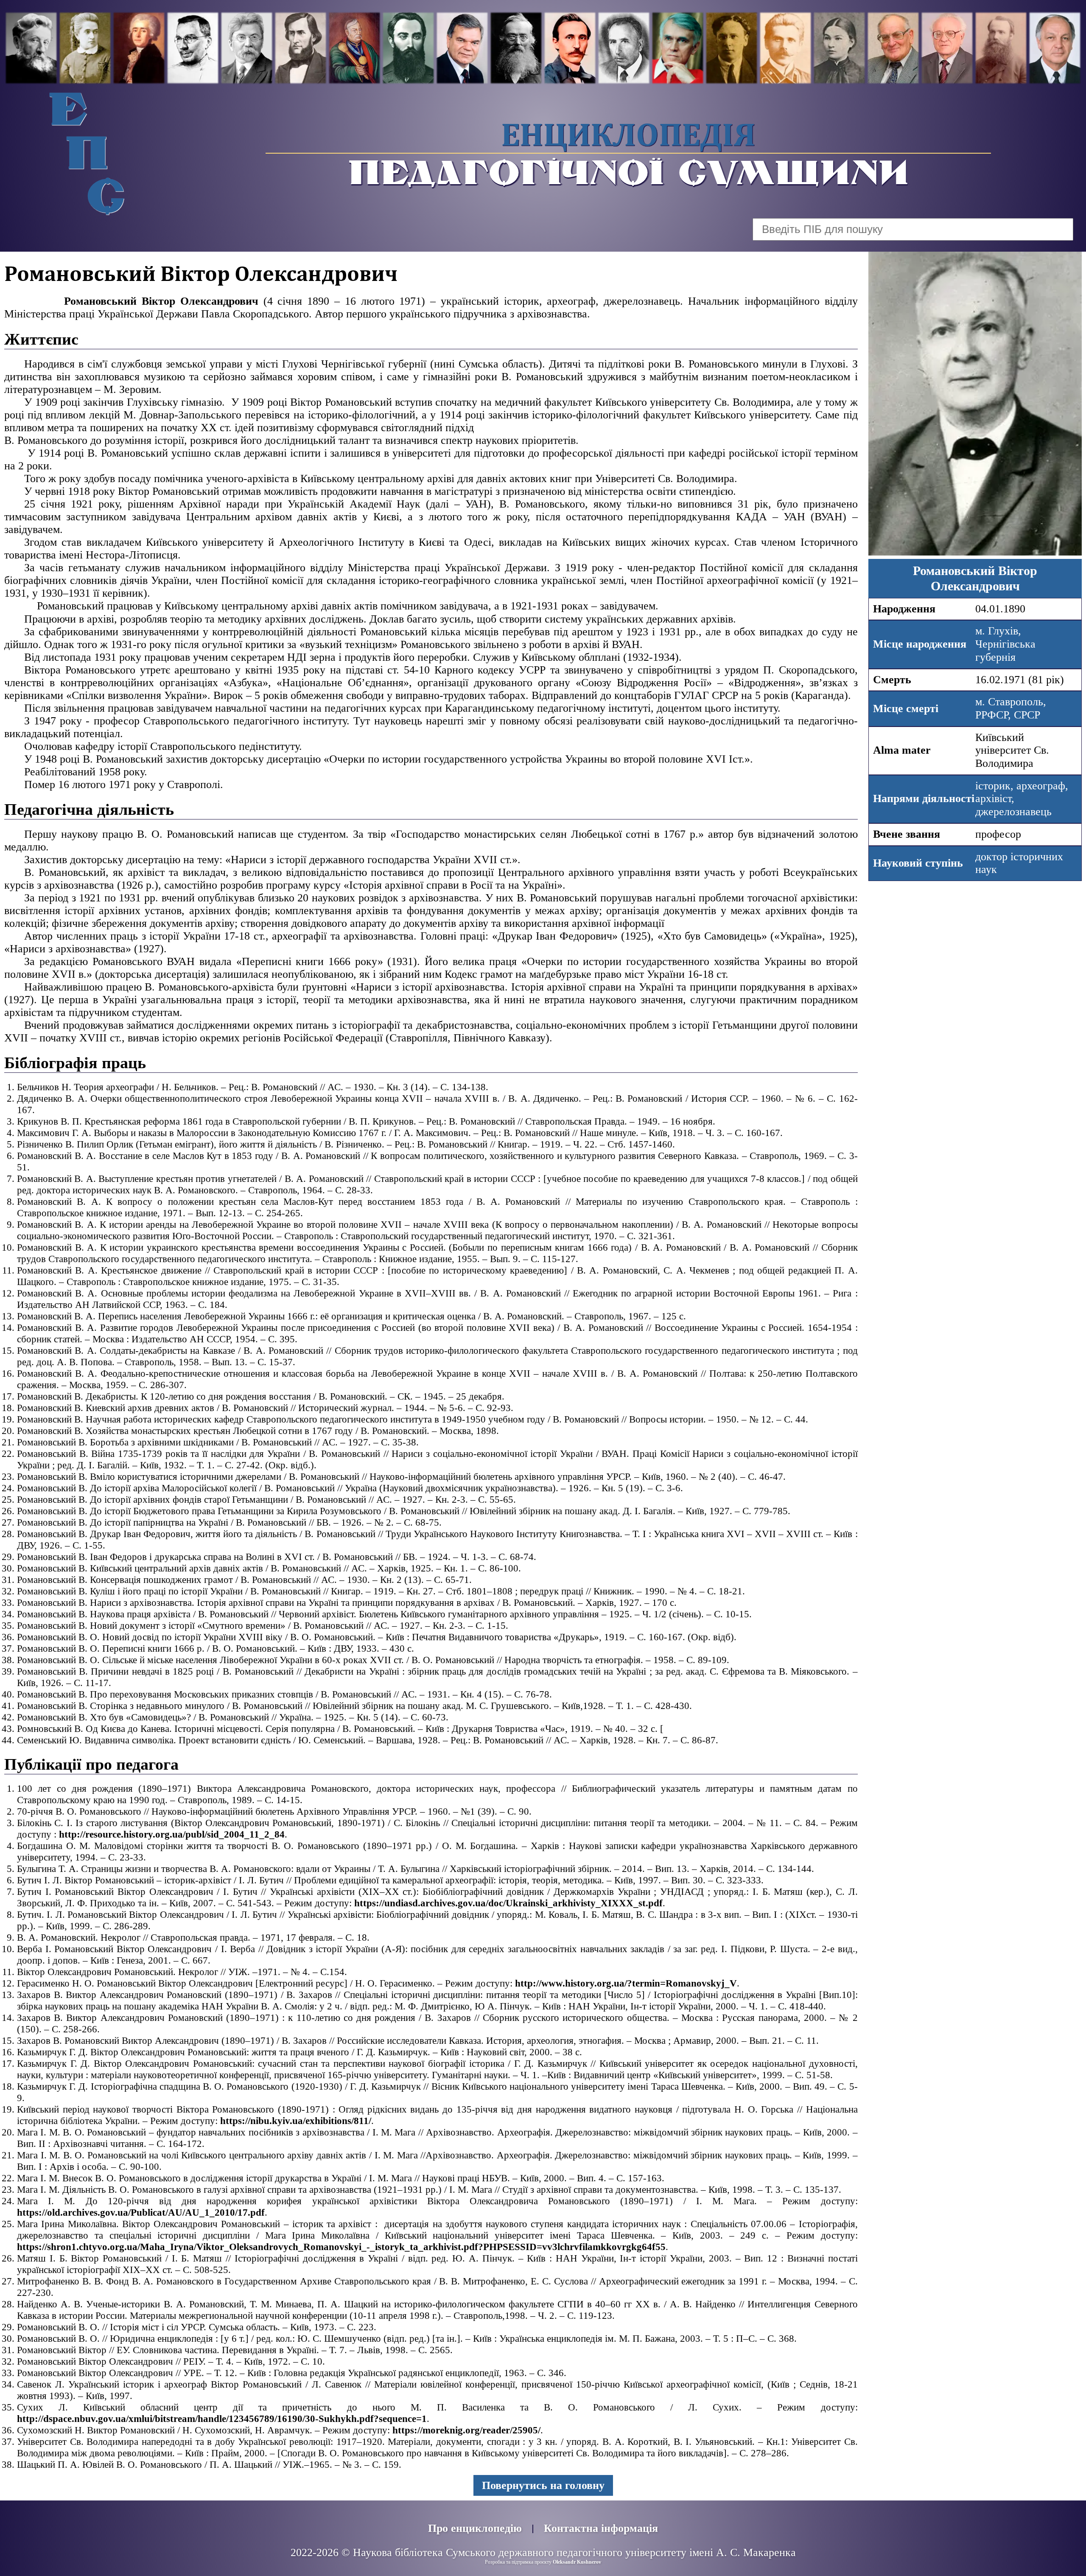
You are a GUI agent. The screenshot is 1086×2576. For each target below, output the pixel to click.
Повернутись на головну (543, 2485)
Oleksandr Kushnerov (577, 2562)
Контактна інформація (601, 2528)
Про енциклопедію (475, 2528)
